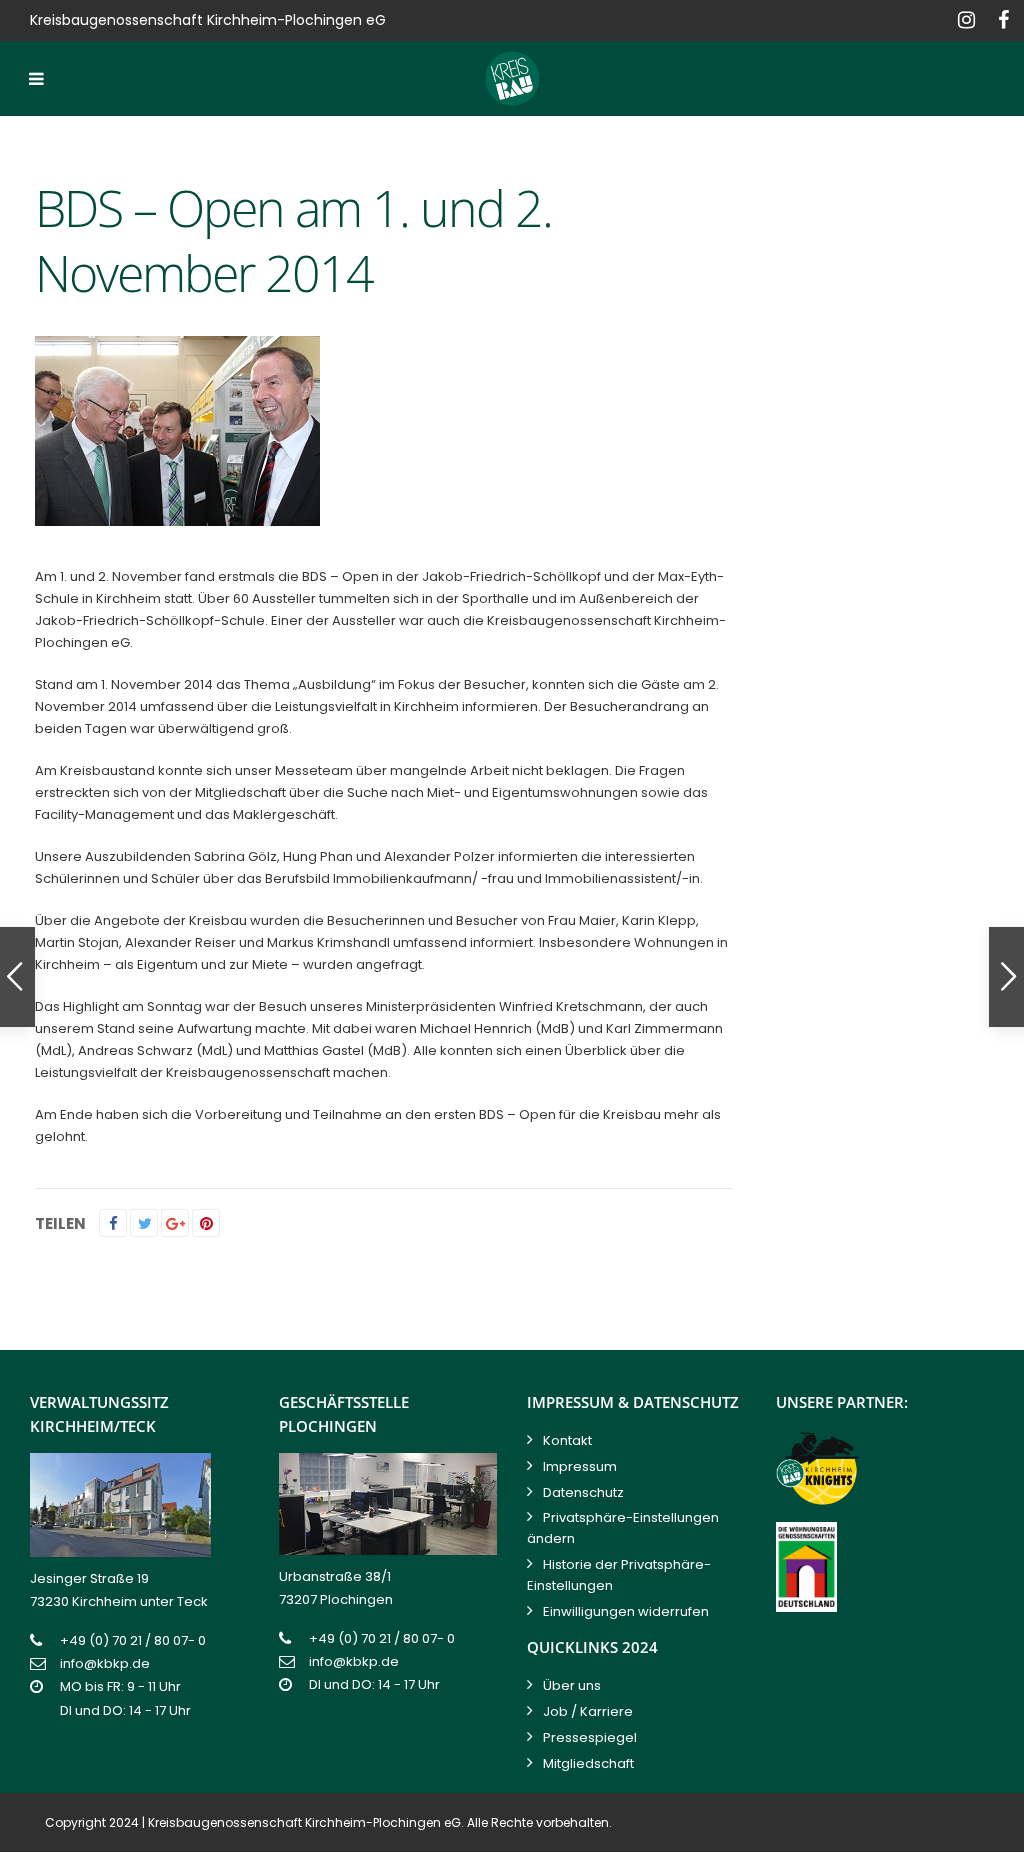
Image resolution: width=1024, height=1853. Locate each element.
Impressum (580, 1466)
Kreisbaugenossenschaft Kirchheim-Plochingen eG (304, 1822)
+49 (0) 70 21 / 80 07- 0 (133, 1640)
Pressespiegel (590, 1737)
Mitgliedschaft (588, 1763)
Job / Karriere (588, 1711)
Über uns (572, 1685)
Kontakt (567, 1440)
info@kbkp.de (105, 1663)
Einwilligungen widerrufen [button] (626, 1611)
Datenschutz (583, 1492)
